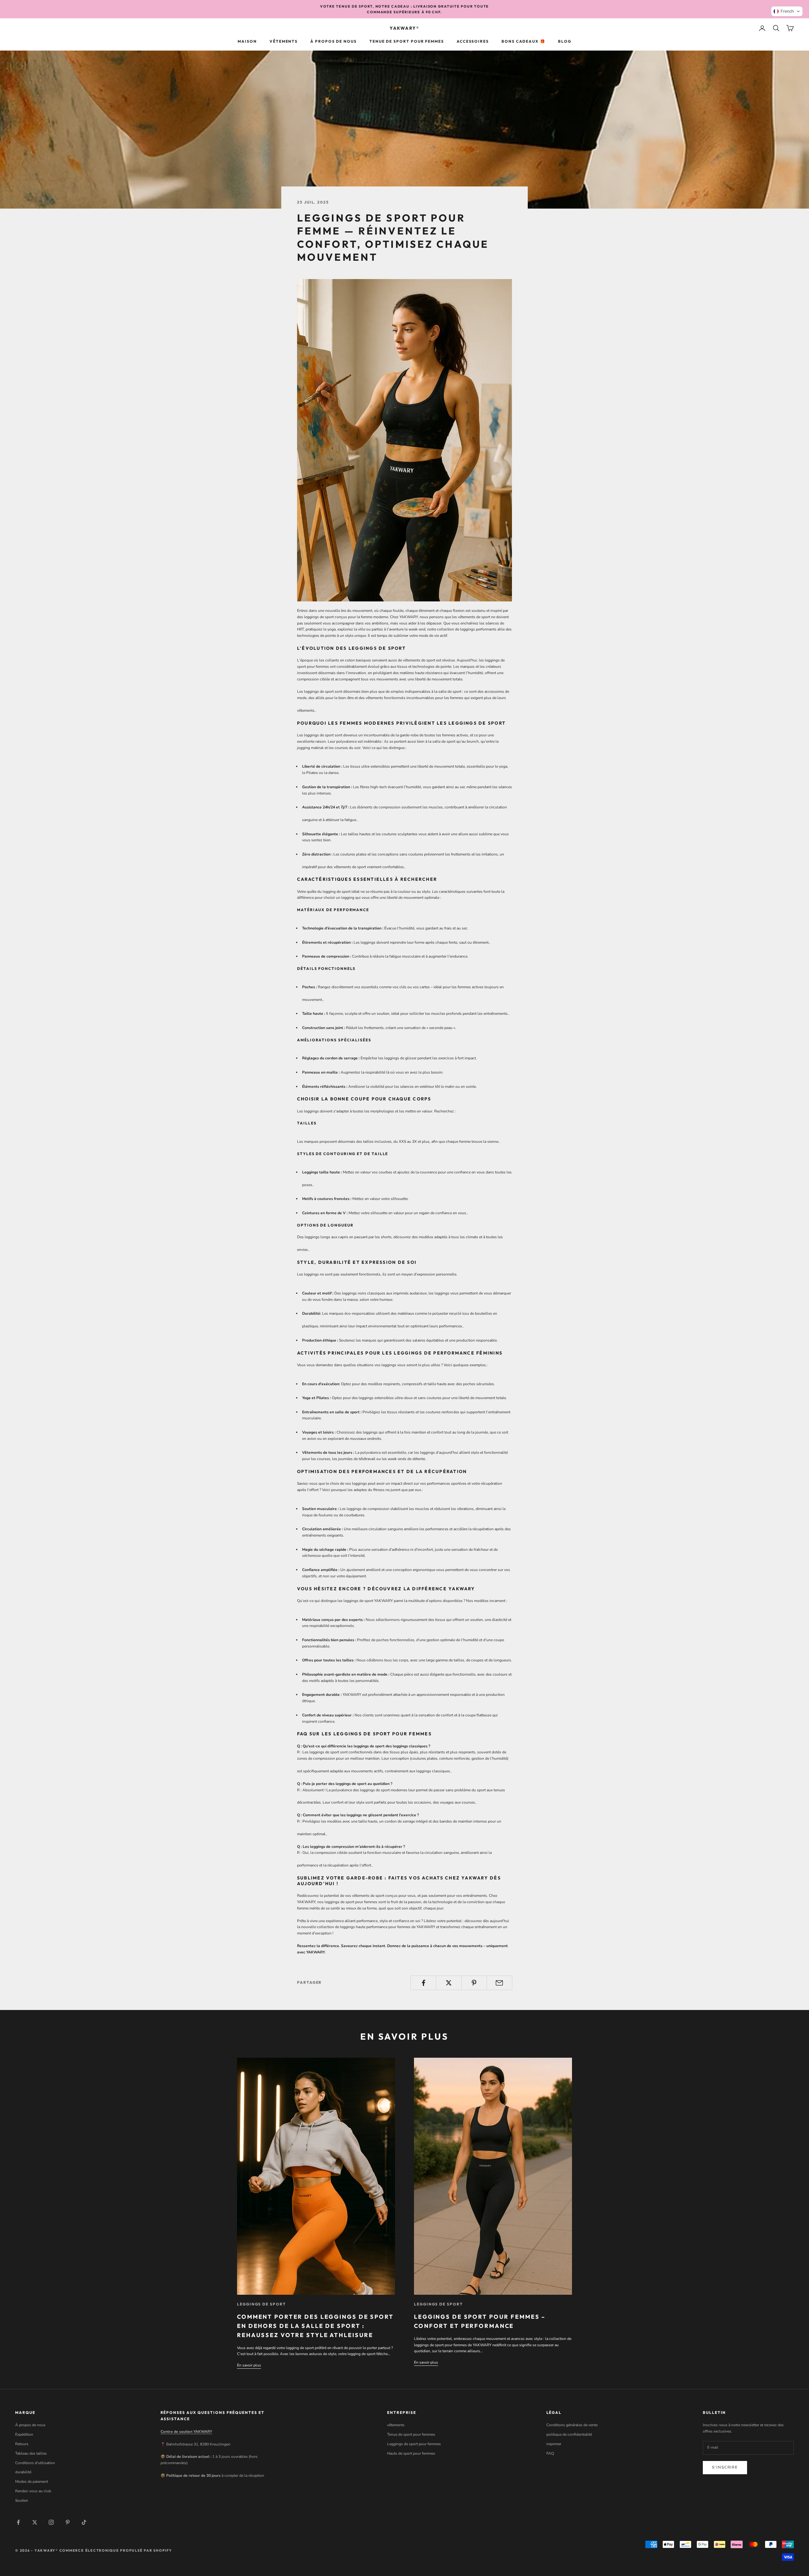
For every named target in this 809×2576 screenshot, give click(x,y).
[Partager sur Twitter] (449, 1983)
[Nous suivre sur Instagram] (51, 2522)
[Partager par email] (499, 1983)
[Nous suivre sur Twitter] (35, 2522)
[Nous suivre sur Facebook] (18, 2522)
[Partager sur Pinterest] (474, 1983)
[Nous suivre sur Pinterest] (68, 2522)
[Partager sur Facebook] (423, 1983)
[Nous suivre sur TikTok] (84, 2522)
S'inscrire (725, 2467)
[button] (787, 11)
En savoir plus (249, 2365)
